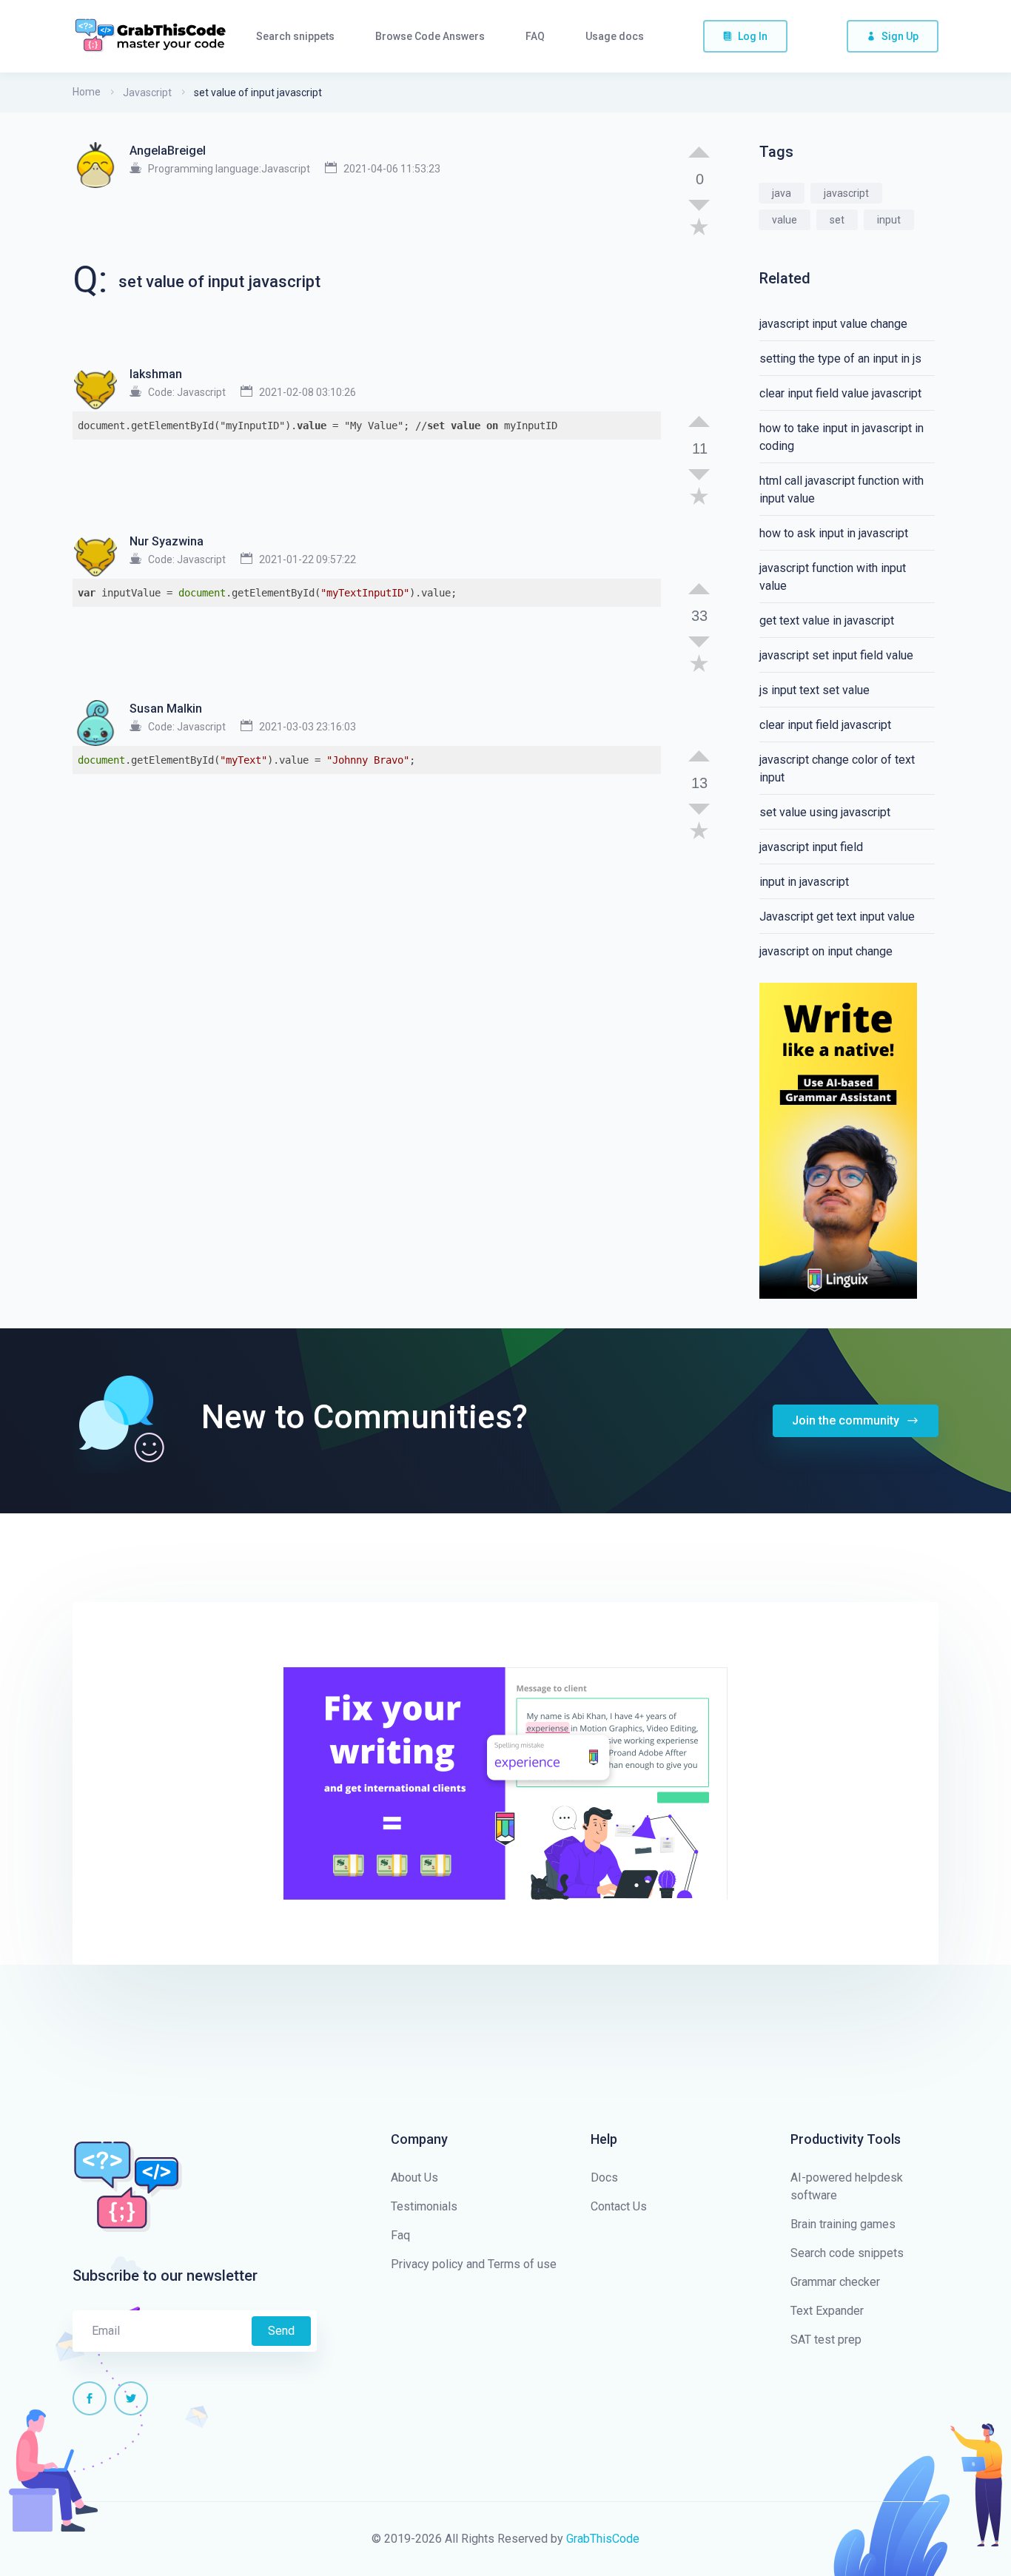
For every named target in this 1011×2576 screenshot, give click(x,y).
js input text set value (814, 690)
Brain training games (843, 2224)
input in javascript (804, 882)
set (837, 220)
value (785, 220)
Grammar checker (835, 2282)
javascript (846, 193)
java (782, 193)
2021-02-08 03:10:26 (308, 392)
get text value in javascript (827, 621)
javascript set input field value (836, 655)
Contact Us (619, 2206)
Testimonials (424, 2206)
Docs (604, 2178)
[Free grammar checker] (838, 1140)
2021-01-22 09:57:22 (308, 559)
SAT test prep (826, 2340)
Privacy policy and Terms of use (474, 2264)
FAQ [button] (535, 36)
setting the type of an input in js (840, 359)
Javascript (147, 93)
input (889, 220)
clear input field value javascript (840, 393)
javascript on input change (826, 951)
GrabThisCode (603, 2539)
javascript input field (811, 847)
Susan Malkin (166, 709)
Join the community (847, 1420)
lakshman (156, 374)
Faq (400, 2235)
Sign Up (900, 36)
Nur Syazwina (167, 541)
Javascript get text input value (837, 917)
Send (281, 2331)
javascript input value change (833, 324)
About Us (414, 2178)
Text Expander (827, 2311)
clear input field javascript (825, 725)
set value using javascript (825, 812)
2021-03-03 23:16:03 (308, 727)
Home (87, 92)
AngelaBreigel (168, 151)
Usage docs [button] (615, 36)
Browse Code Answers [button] (430, 36)
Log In (753, 36)
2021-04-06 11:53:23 (392, 169)
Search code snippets (847, 2253)
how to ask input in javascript (834, 533)
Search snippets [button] (295, 36)
